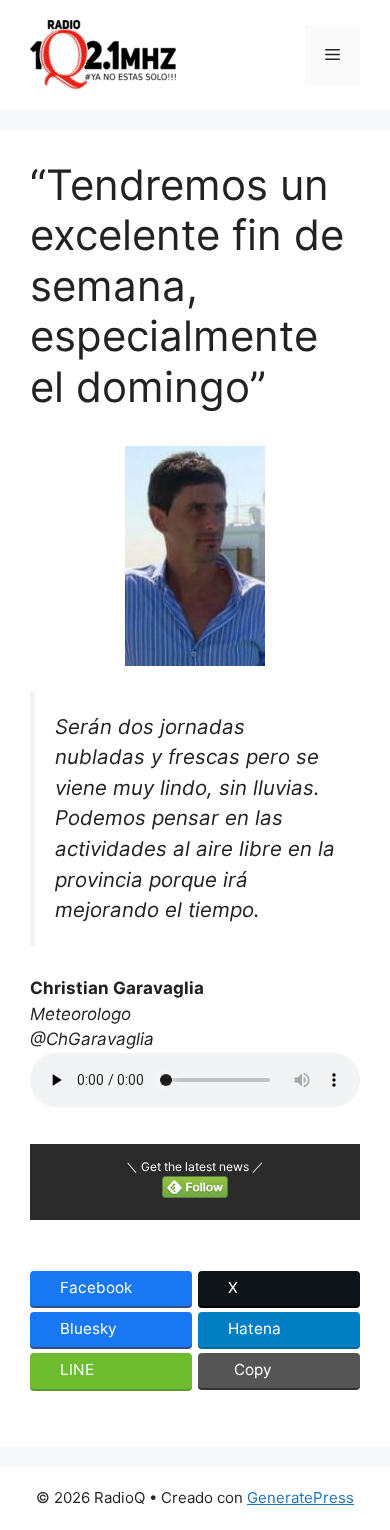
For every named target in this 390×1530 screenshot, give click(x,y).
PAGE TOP (362, 1466)
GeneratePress (300, 1497)
